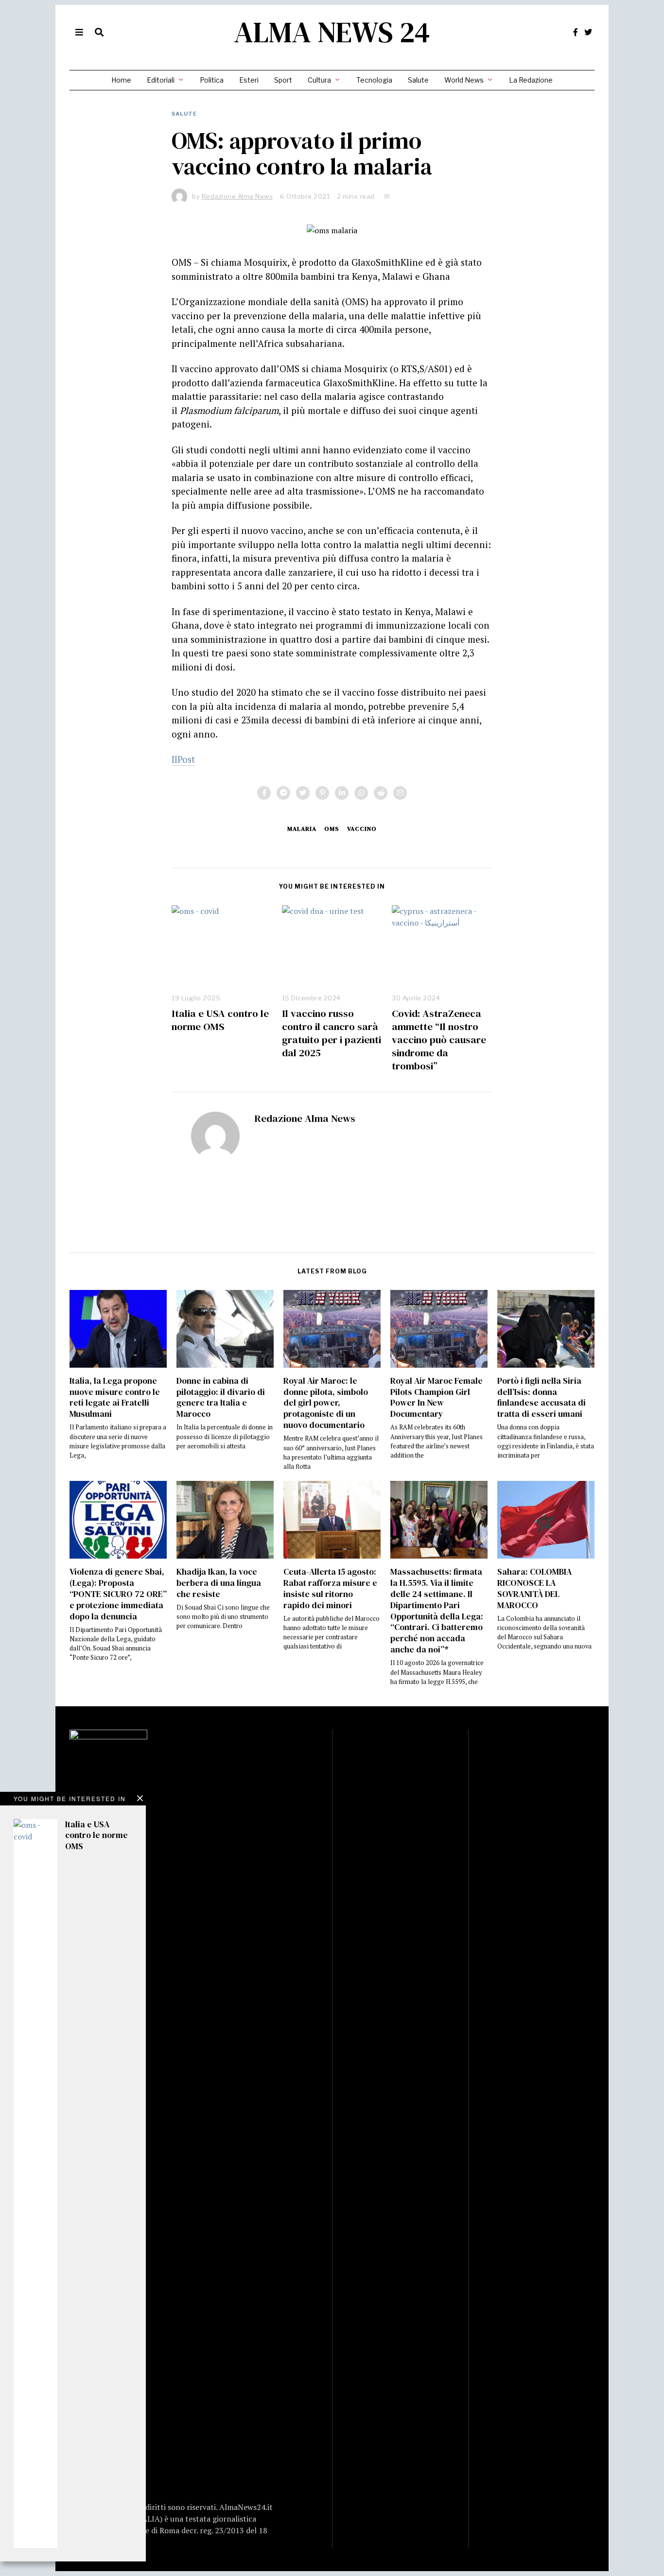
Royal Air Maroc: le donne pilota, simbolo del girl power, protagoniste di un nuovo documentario (326, 1403)
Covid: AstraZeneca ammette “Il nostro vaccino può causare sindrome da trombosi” (439, 1039)
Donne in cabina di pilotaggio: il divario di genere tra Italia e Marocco (221, 1398)
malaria (302, 829)
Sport (283, 80)
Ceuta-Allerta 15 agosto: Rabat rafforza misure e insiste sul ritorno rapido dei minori (330, 1589)
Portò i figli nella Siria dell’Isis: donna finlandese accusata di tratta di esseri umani (542, 1398)
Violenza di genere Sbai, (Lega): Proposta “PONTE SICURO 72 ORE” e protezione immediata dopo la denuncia (118, 1594)
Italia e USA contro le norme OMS (220, 1020)
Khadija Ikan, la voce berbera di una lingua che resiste (219, 1583)
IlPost (183, 759)
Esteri (249, 80)
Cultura (319, 80)
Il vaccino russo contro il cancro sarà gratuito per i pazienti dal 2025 (332, 1033)
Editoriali (161, 80)
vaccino (362, 829)
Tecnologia (374, 80)
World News (464, 80)
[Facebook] (576, 32)
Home (121, 80)
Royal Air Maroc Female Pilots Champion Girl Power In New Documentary (437, 1398)
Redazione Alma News (305, 1118)
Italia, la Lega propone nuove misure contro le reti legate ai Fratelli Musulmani (115, 1398)
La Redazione (531, 80)
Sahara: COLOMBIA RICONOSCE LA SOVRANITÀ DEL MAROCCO (534, 1589)
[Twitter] (588, 32)
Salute (418, 80)
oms (332, 829)
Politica (212, 80)
